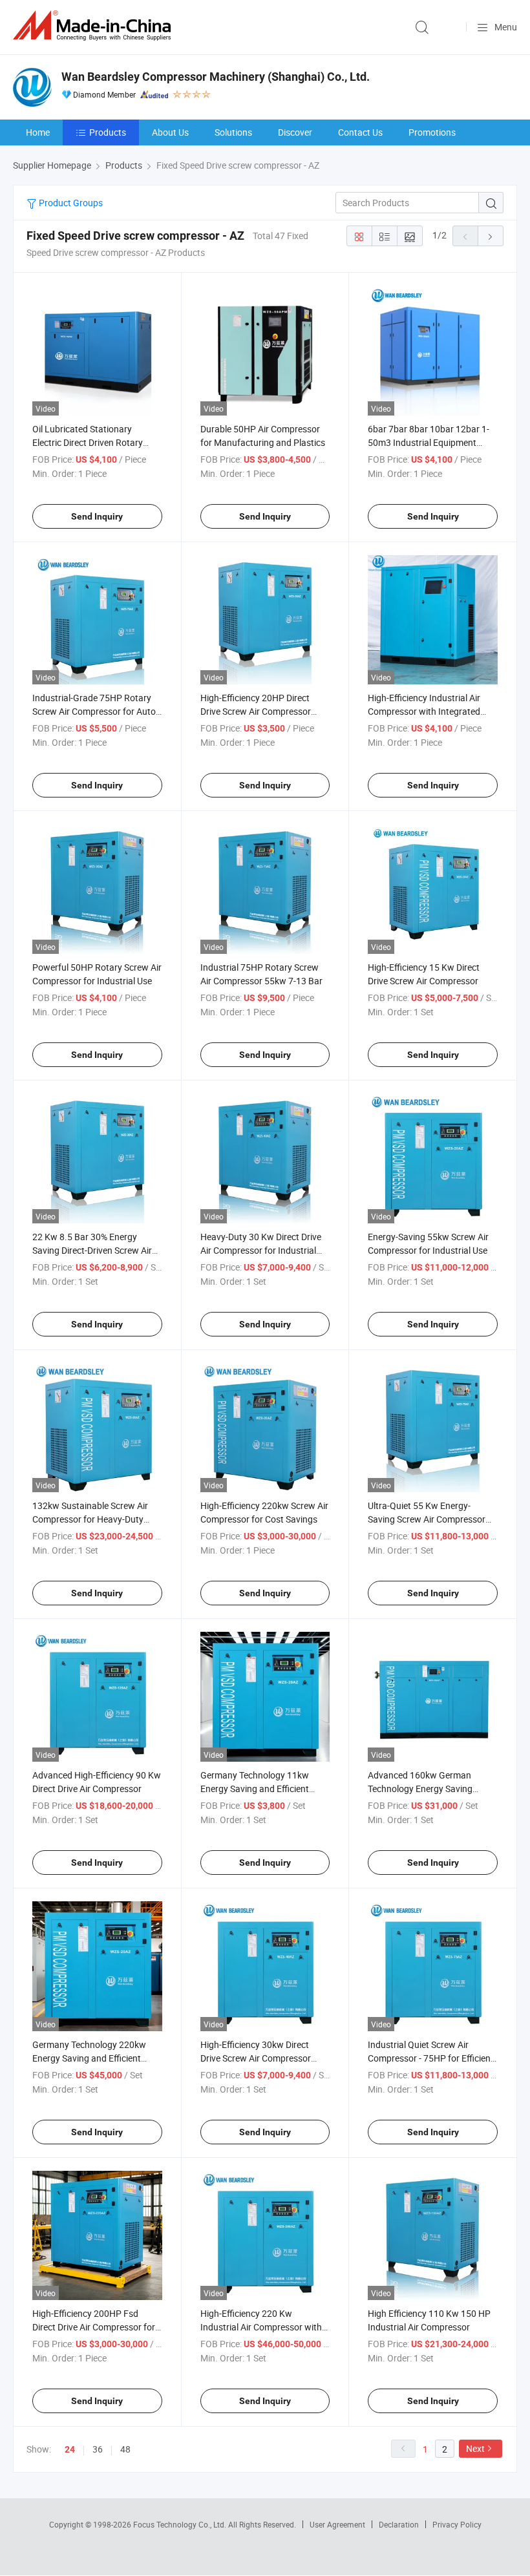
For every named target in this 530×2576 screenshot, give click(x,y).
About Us (170, 132)
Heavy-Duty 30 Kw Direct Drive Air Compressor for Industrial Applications (261, 1250)
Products (108, 132)
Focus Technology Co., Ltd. (181, 2524)
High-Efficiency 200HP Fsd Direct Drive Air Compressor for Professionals (94, 2327)
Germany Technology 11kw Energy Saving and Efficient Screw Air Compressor (255, 1789)
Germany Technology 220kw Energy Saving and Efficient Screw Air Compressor (89, 2058)
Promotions (432, 132)
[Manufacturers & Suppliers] (94, 26)
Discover (295, 132)
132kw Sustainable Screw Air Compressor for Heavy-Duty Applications (90, 1519)
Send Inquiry (97, 516)
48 (125, 2449)
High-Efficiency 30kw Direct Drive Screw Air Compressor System (256, 2058)
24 (70, 2449)
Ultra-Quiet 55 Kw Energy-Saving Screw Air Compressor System (427, 1519)
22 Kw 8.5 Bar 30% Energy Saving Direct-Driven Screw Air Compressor (92, 1250)
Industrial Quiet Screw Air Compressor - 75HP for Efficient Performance (431, 2058)
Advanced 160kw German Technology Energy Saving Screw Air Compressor (420, 1789)
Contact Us (360, 132)
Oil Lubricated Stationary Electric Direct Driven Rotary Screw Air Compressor (88, 442)
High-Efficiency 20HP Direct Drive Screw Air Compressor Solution (256, 711)
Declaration (399, 2524)
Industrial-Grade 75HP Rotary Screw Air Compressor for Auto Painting (94, 711)
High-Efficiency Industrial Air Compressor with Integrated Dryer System (424, 711)
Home (38, 132)
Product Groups (70, 203)
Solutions (233, 132)
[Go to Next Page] (491, 236)
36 (98, 2449)
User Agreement (337, 2524)
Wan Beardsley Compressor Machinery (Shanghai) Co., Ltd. (216, 77)
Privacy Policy (457, 2524)
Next (475, 2448)
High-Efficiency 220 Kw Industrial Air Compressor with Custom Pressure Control (261, 2327)
